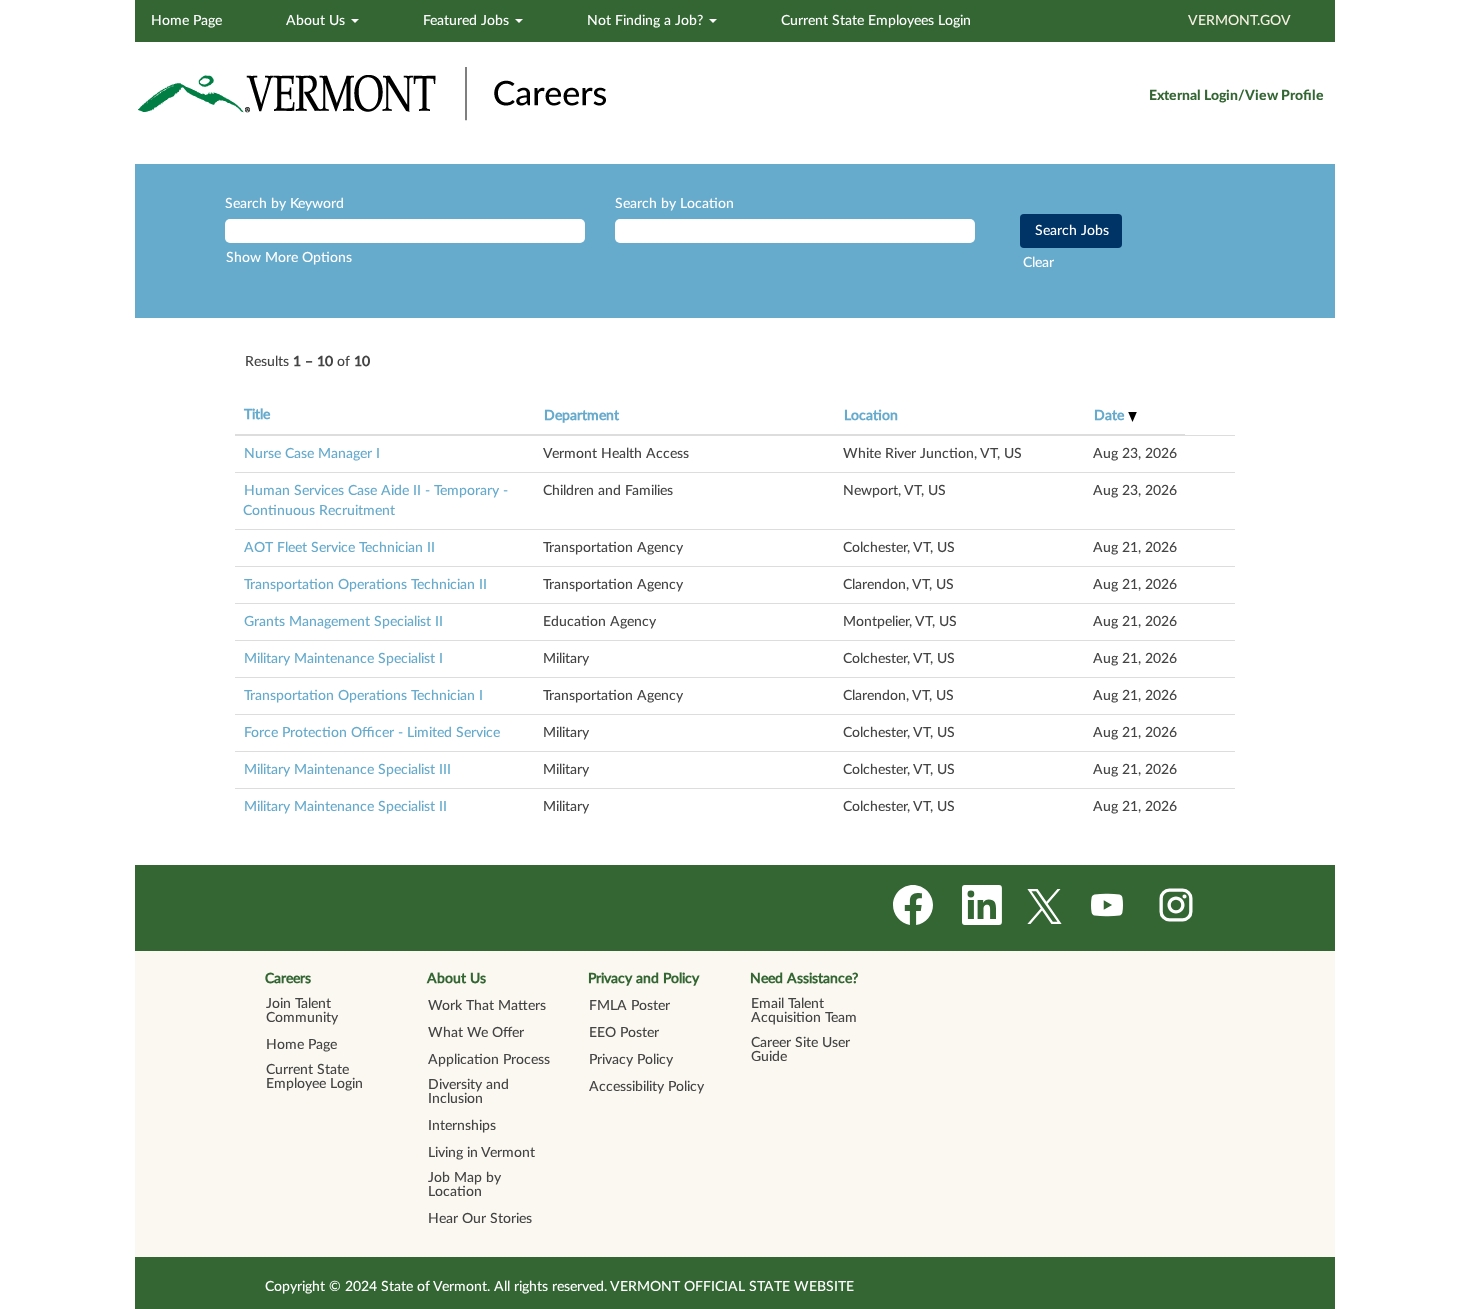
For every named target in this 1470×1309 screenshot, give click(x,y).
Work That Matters (487, 1006)
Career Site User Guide (800, 1050)
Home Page (186, 21)
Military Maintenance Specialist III (347, 770)
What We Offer (476, 1033)
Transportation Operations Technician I (363, 696)
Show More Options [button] (289, 258)
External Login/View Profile (1236, 96)
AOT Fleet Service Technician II (339, 548)
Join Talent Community (302, 1011)
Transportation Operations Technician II (365, 585)
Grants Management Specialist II (343, 622)
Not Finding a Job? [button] (647, 21)
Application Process (489, 1060)
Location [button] (871, 416)
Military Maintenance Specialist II (345, 807)
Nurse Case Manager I (312, 454)
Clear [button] (1038, 263)
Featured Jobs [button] (468, 21)
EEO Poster (624, 1033)
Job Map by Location (464, 1185)
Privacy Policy (631, 1060)
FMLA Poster (629, 1006)
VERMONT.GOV (1239, 21)
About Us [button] (317, 21)
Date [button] (1111, 416)
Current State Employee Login (314, 1077)
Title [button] (257, 415)
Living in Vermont (481, 1153)
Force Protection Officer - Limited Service (372, 733)
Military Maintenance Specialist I (343, 659)
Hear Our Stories (480, 1219)
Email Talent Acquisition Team (804, 1011)
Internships (462, 1126)
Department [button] (581, 416)
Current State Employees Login (876, 21)
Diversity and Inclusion (468, 1092)
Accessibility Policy (646, 1087)
